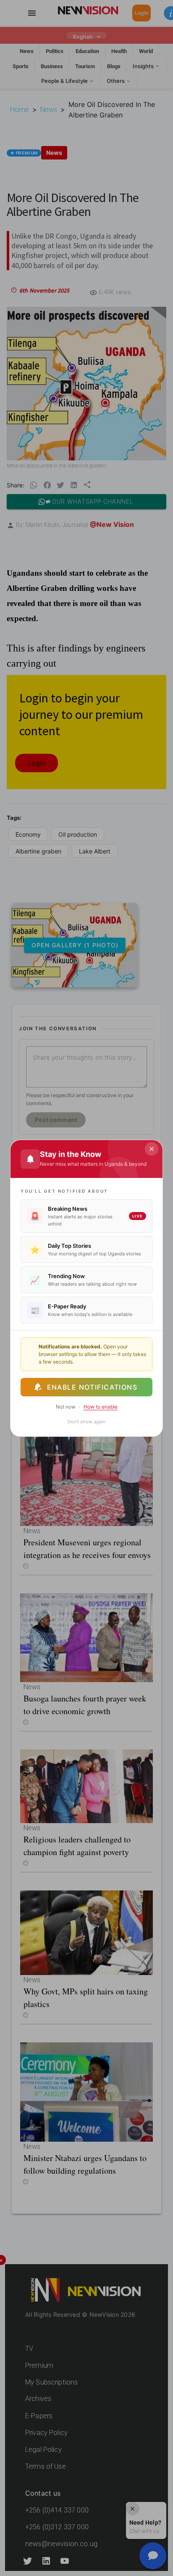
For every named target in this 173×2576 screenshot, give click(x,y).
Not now (66, 1407)
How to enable (101, 1407)
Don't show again (86, 1422)
